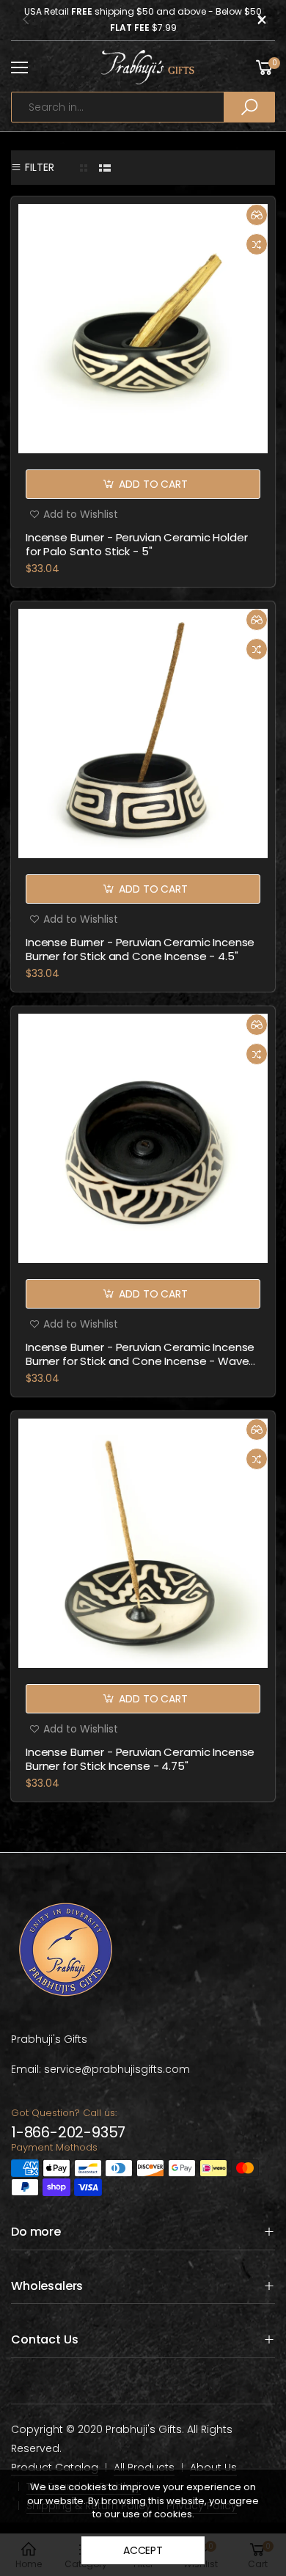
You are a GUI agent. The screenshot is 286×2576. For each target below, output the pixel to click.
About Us (213, 2467)
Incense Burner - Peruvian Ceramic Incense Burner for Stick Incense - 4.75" (140, 1759)
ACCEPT (143, 2550)
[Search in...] (249, 107)
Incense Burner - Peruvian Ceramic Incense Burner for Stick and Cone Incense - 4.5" (140, 949)
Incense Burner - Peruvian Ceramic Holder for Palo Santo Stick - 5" (136, 544)
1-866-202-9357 (68, 2132)
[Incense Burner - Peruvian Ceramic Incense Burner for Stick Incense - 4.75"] (143, 1543)
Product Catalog (55, 2467)
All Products (144, 2467)
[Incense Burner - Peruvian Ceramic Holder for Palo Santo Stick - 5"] (143, 329)
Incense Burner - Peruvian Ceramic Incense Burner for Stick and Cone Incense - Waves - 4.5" (140, 1361)
